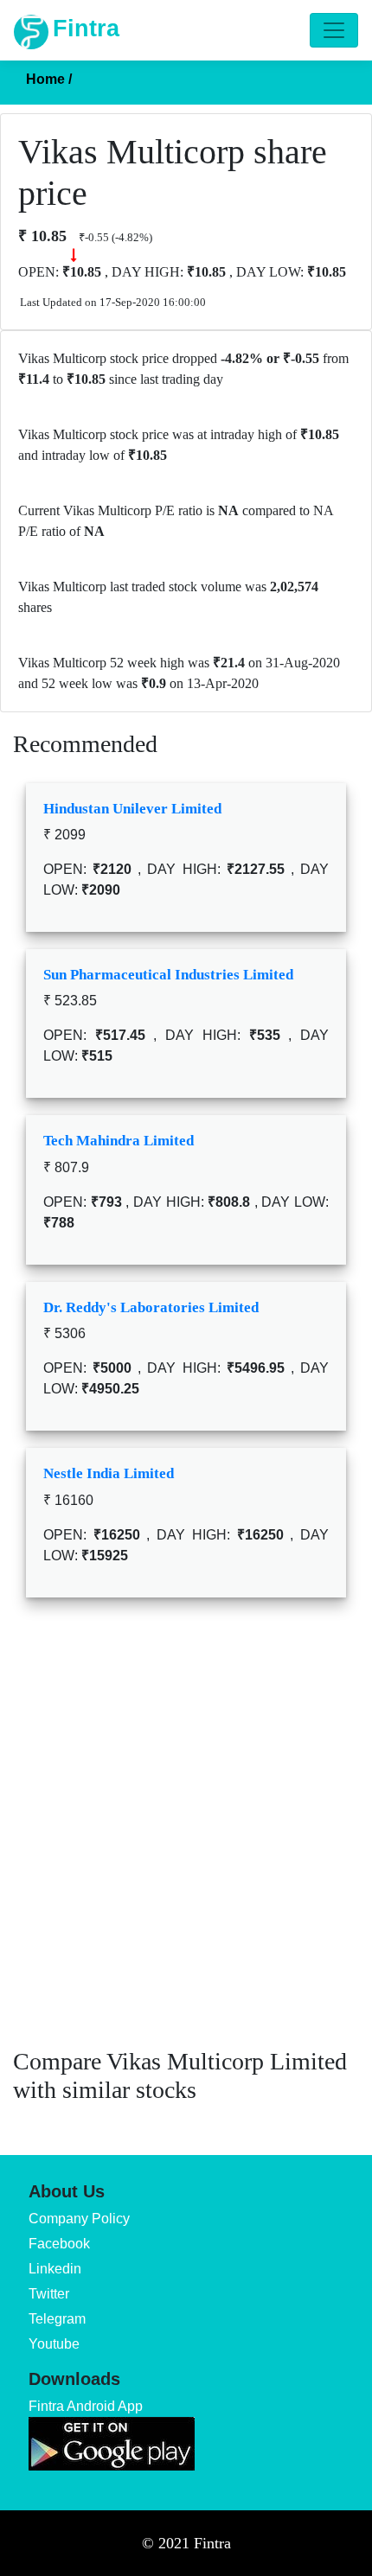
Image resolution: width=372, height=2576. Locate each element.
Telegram (57, 2319)
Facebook (59, 2244)
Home (49, 79)
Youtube (54, 2344)
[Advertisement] (186, 1835)
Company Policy (79, 2219)
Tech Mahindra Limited (119, 1141)
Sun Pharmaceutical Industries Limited (168, 975)
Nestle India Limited (109, 1473)
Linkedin (55, 2269)
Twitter (49, 2294)
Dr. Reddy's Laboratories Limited (151, 1307)
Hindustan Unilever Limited (132, 809)
